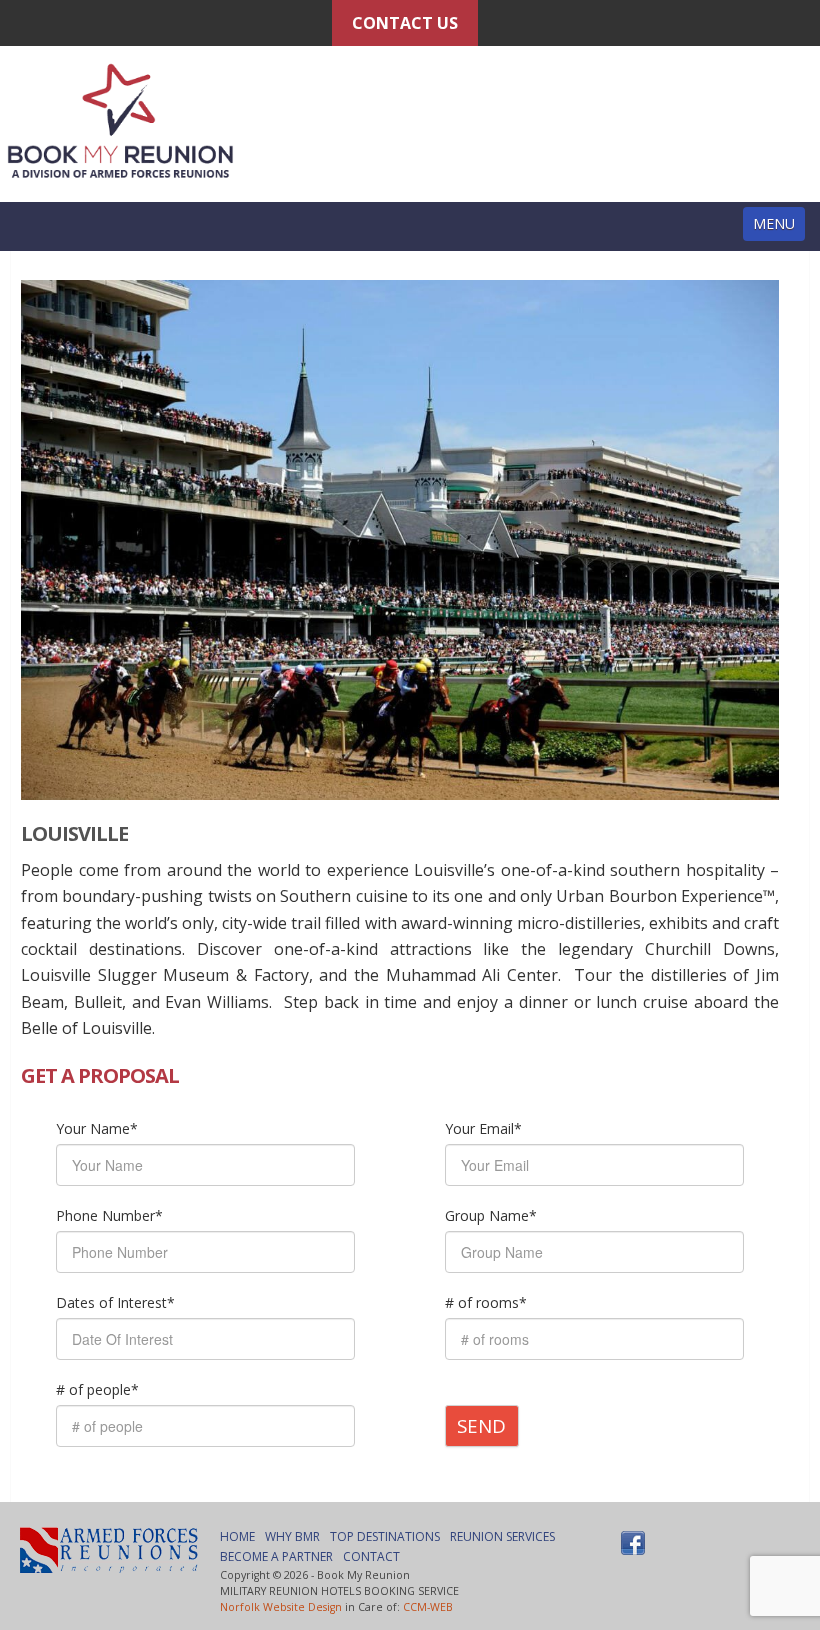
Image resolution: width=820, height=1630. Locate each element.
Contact (371, 1556)
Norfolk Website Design (281, 1607)
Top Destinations (385, 1536)
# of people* (97, 1389)
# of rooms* (486, 1302)
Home (237, 1536)
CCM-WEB (428, 1607)
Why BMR (292, 1536)
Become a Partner (276, 1556)
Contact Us (405, 23)
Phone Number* (109, 1215)
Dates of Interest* (115, 1302)
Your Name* (97, 1128)
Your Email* (483, 1128)
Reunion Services (502, 1536)
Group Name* (491, 1215)
